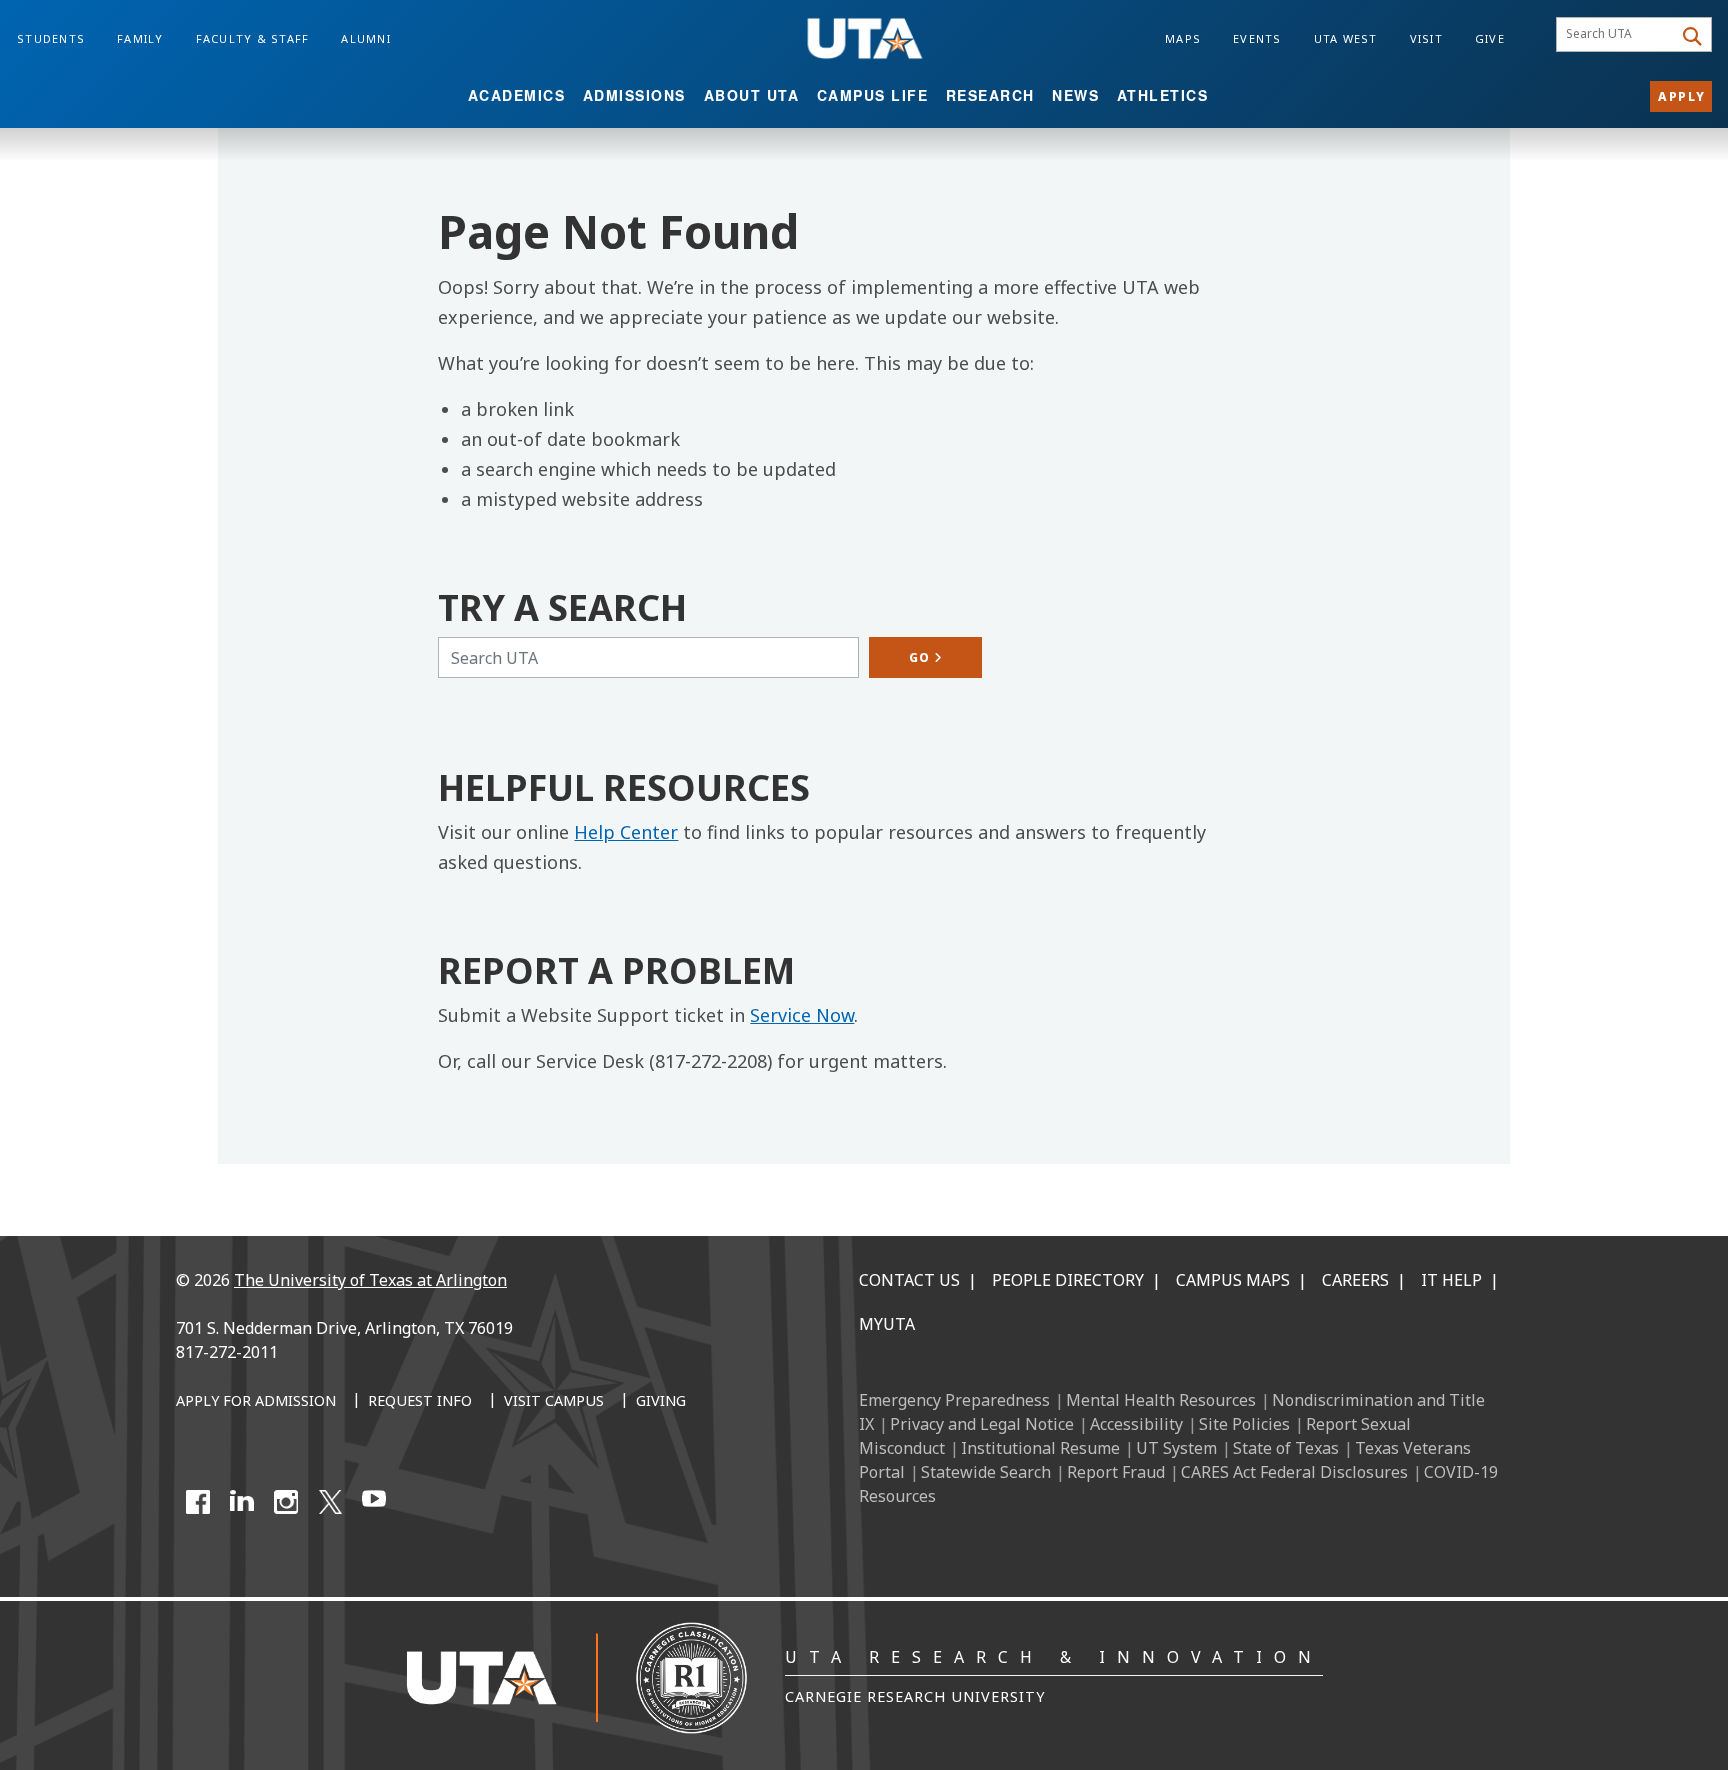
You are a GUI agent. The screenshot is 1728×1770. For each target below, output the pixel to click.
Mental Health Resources (1161, 1400)
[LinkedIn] (242, 1502)
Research (990, 95)
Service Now (802, 1015)
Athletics (1163, 95)
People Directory (1068, 1280)
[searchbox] (1617, 35)
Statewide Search (986, 1472)
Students (51, 38)
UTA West (1346, 38)
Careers (1355, 1280)
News (1075, 95)
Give (1490, 38)
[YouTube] (374, 1502)
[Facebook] (198, 1502)
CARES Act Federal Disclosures (1294, 1472)
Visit (1426, 38)
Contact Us (909, 1280)
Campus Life (873, 95)
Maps (1183, 38)
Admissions (634, 95)
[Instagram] (286, 1502)
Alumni (366, 38)
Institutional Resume (1040, 1448)
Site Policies (1244, 1424)
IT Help (1451, 1280)
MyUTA (887, 1324)
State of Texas (1286, 1448)
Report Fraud (1116, 1472)
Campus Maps (1233, 1280)
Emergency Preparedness (954, 1400)
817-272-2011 (227, 1352)
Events (1257, 38)
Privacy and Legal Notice (982, 1424)
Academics (517, 95)
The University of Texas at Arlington (370, 1280)
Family (140, 38)
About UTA (752, 95)
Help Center (626, 832)
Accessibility (1136, 1424)
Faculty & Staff (253, 38)
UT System (1176, 1448)
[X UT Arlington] (330, 1502)
